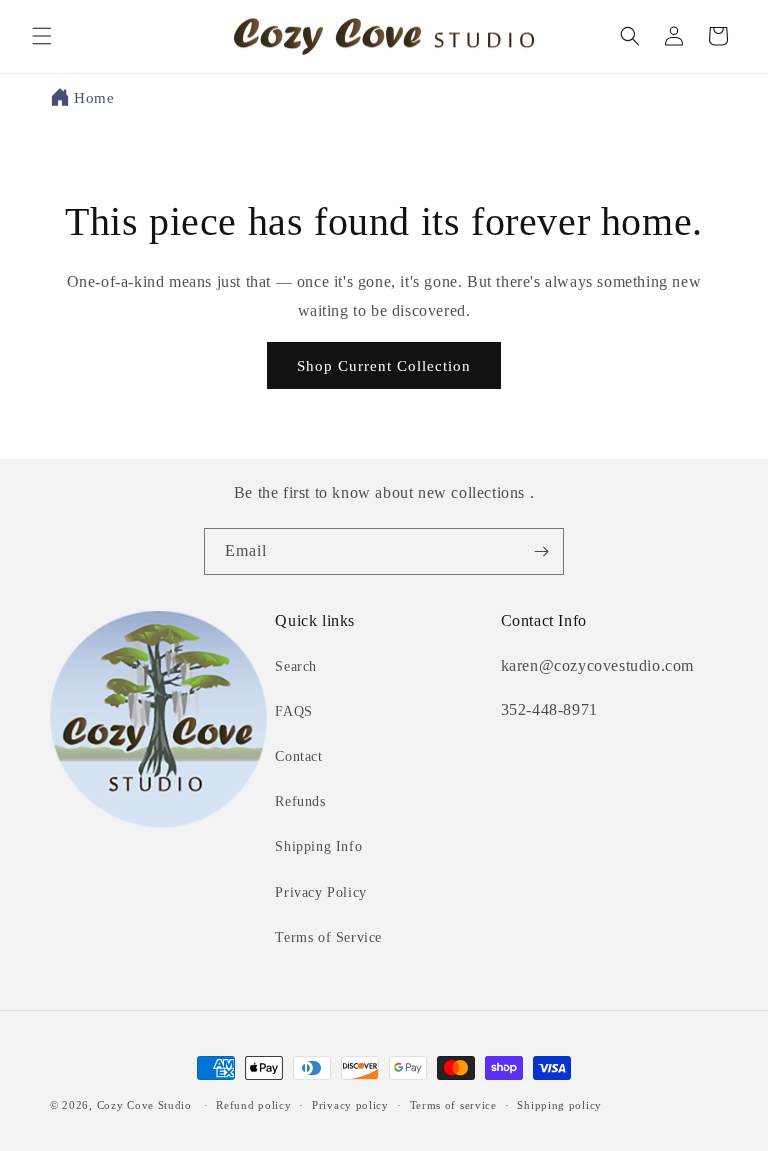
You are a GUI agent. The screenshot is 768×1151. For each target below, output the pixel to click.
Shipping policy (559, 1105)
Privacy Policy (320, 892)
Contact (298, 756)
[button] (42, 36)
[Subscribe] (541, 551)
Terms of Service (328, 937)
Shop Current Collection (384, 366)
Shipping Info (318, 846)
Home (94, 98)
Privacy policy (350, 1105)
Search (296, 666)
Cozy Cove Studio (144, 1105)
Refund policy (253, 1105)
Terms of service (453, 1105)
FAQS (293, 711)
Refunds (300, 801)
